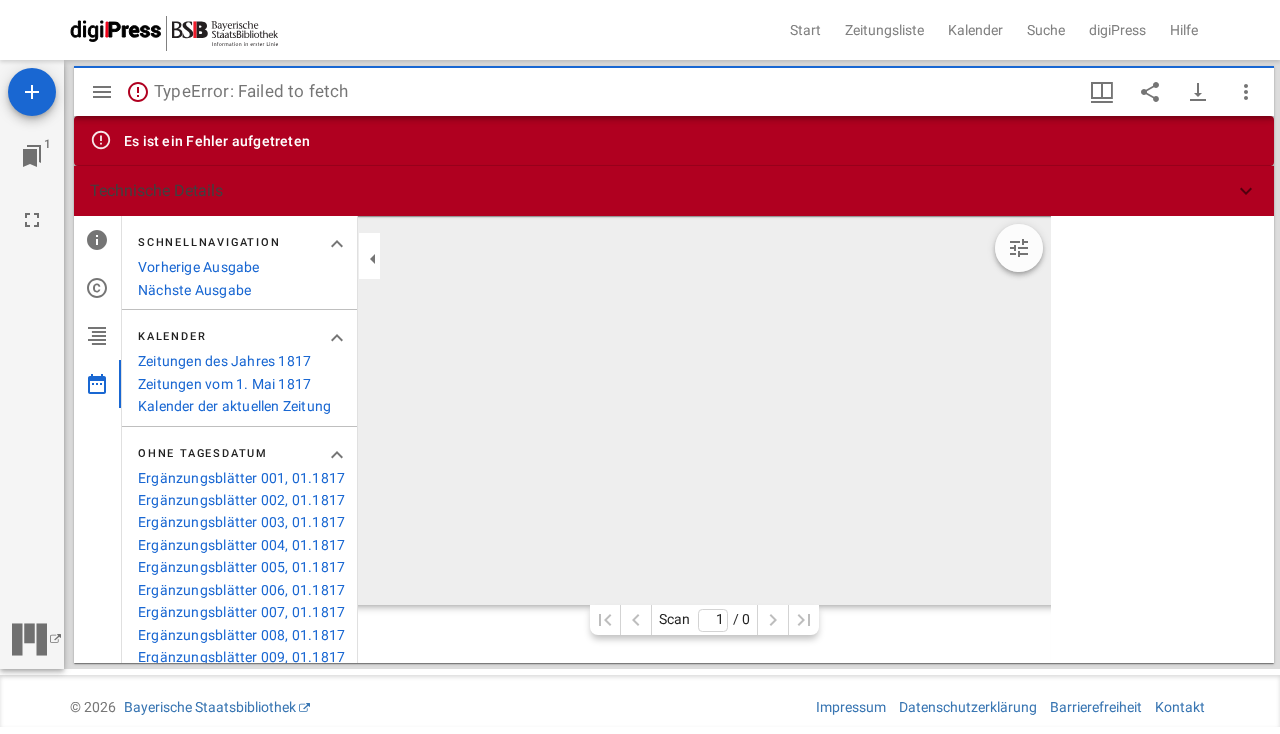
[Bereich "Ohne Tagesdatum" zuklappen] (337, 455)
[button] (674, 191)
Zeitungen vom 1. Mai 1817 (224, 384)
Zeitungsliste (884, 30)
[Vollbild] (32, 220)
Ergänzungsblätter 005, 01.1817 (241, 567)
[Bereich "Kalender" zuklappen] (337, 338)
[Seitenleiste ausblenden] (102, 92)
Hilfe (1184, 30)
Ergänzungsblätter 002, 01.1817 (241, 500)
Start (805, 30)
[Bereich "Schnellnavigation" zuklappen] (337, 244)
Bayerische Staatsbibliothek (210, 707)
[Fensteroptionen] (1246, 92)
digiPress (1117, 30)
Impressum (851, 707)
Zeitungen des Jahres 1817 (224, 361)
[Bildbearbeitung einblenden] (1019, 248)
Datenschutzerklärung (968, 707)
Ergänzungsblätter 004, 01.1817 (241, 545)
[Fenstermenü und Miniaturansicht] (1102, 92)
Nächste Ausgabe (194, 290)
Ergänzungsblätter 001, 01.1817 (241, 478)
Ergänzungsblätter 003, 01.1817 (241, 522)
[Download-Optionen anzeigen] (1198, 92)
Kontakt (1180, 707)
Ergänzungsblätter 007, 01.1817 (241, 612)
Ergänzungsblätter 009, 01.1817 (241, 657)
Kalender (975, 30)
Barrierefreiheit (1096, 707)
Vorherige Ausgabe (199, 267)
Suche (1046, 30)
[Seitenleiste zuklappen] (373, 259)
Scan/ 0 (704, 619)
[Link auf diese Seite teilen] (1150, 92)
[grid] (1162, 439)
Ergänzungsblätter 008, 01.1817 (241, 635)
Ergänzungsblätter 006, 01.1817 (241, 590)
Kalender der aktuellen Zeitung (234, 406)
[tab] (97, 240)
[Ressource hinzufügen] (32, 92)
